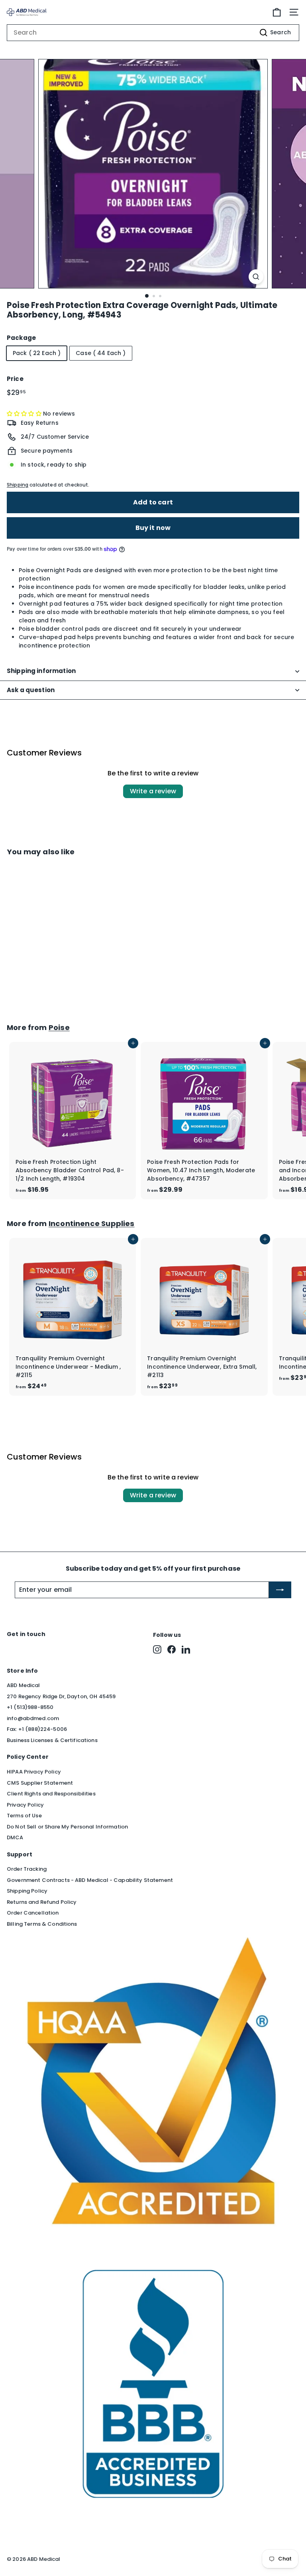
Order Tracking (27, 1869)
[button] (25, 414)
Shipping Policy (27, 1891)
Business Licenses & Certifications (52, 1740)
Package (21, 338)
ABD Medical (24, 1685)
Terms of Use (24, 1816)
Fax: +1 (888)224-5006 (37, 1729)
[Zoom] (256, 277)
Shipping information (41, 671)
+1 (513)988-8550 (30, 1707)
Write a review (153, 791)
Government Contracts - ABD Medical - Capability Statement (90, 1880)
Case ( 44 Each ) (101, 353)
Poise (59, 1027)
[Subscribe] (280, 1590)
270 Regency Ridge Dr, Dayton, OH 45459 (61, 1696)
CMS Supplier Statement (40, 1783)
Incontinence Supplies (92, 1223)
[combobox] (153, 33)
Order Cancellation (33, 1913)
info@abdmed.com (33, 1718)
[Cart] (277, 12)
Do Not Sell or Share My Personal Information (67, 1827)
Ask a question (31, 690)
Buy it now (153, 528)
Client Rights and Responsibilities (51, 1794)
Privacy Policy (25, 1805)
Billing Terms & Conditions (42, 1924)
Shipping (18, 485)
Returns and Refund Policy (42, 1902)
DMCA (15, 1837)
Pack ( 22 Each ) (37, 353)
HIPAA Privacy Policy (34, 1772)
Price (15, 379)
